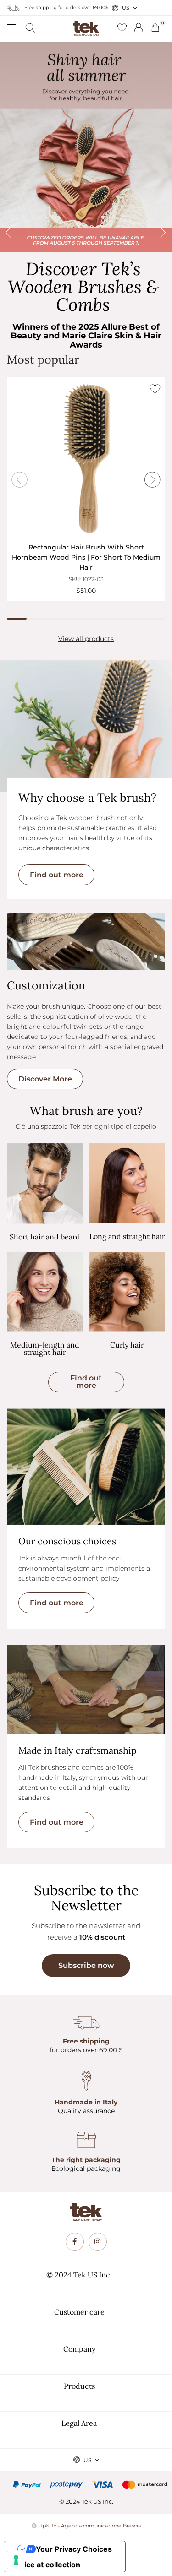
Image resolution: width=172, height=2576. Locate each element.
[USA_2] (86, 147)
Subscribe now (86, 1965)
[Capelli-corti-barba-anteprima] (45, 1184)
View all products (86, 639)
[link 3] (139, 27)
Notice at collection (46, 2565)
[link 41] (122, 28)
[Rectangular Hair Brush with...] (86, 459)
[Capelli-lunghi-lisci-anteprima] (128, 1183)
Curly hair (127, 1345)
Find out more (57, 875)
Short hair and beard (45, 1237)
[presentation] (13, 147)
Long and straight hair (127, 1236)
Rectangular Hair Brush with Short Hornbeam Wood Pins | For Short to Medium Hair (86, 557)
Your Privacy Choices (74, 2549)
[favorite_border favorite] (155, 389)
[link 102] (98, 2242)
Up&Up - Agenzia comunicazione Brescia (90, 2526)
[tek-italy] (86, 25)
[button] (86, 1382)
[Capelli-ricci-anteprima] (128, 1292)
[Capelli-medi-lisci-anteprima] (45, 1292)
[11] (16, 2560)
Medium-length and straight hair (45, 1348)
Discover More (45, 1079)
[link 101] (75, 2242)
